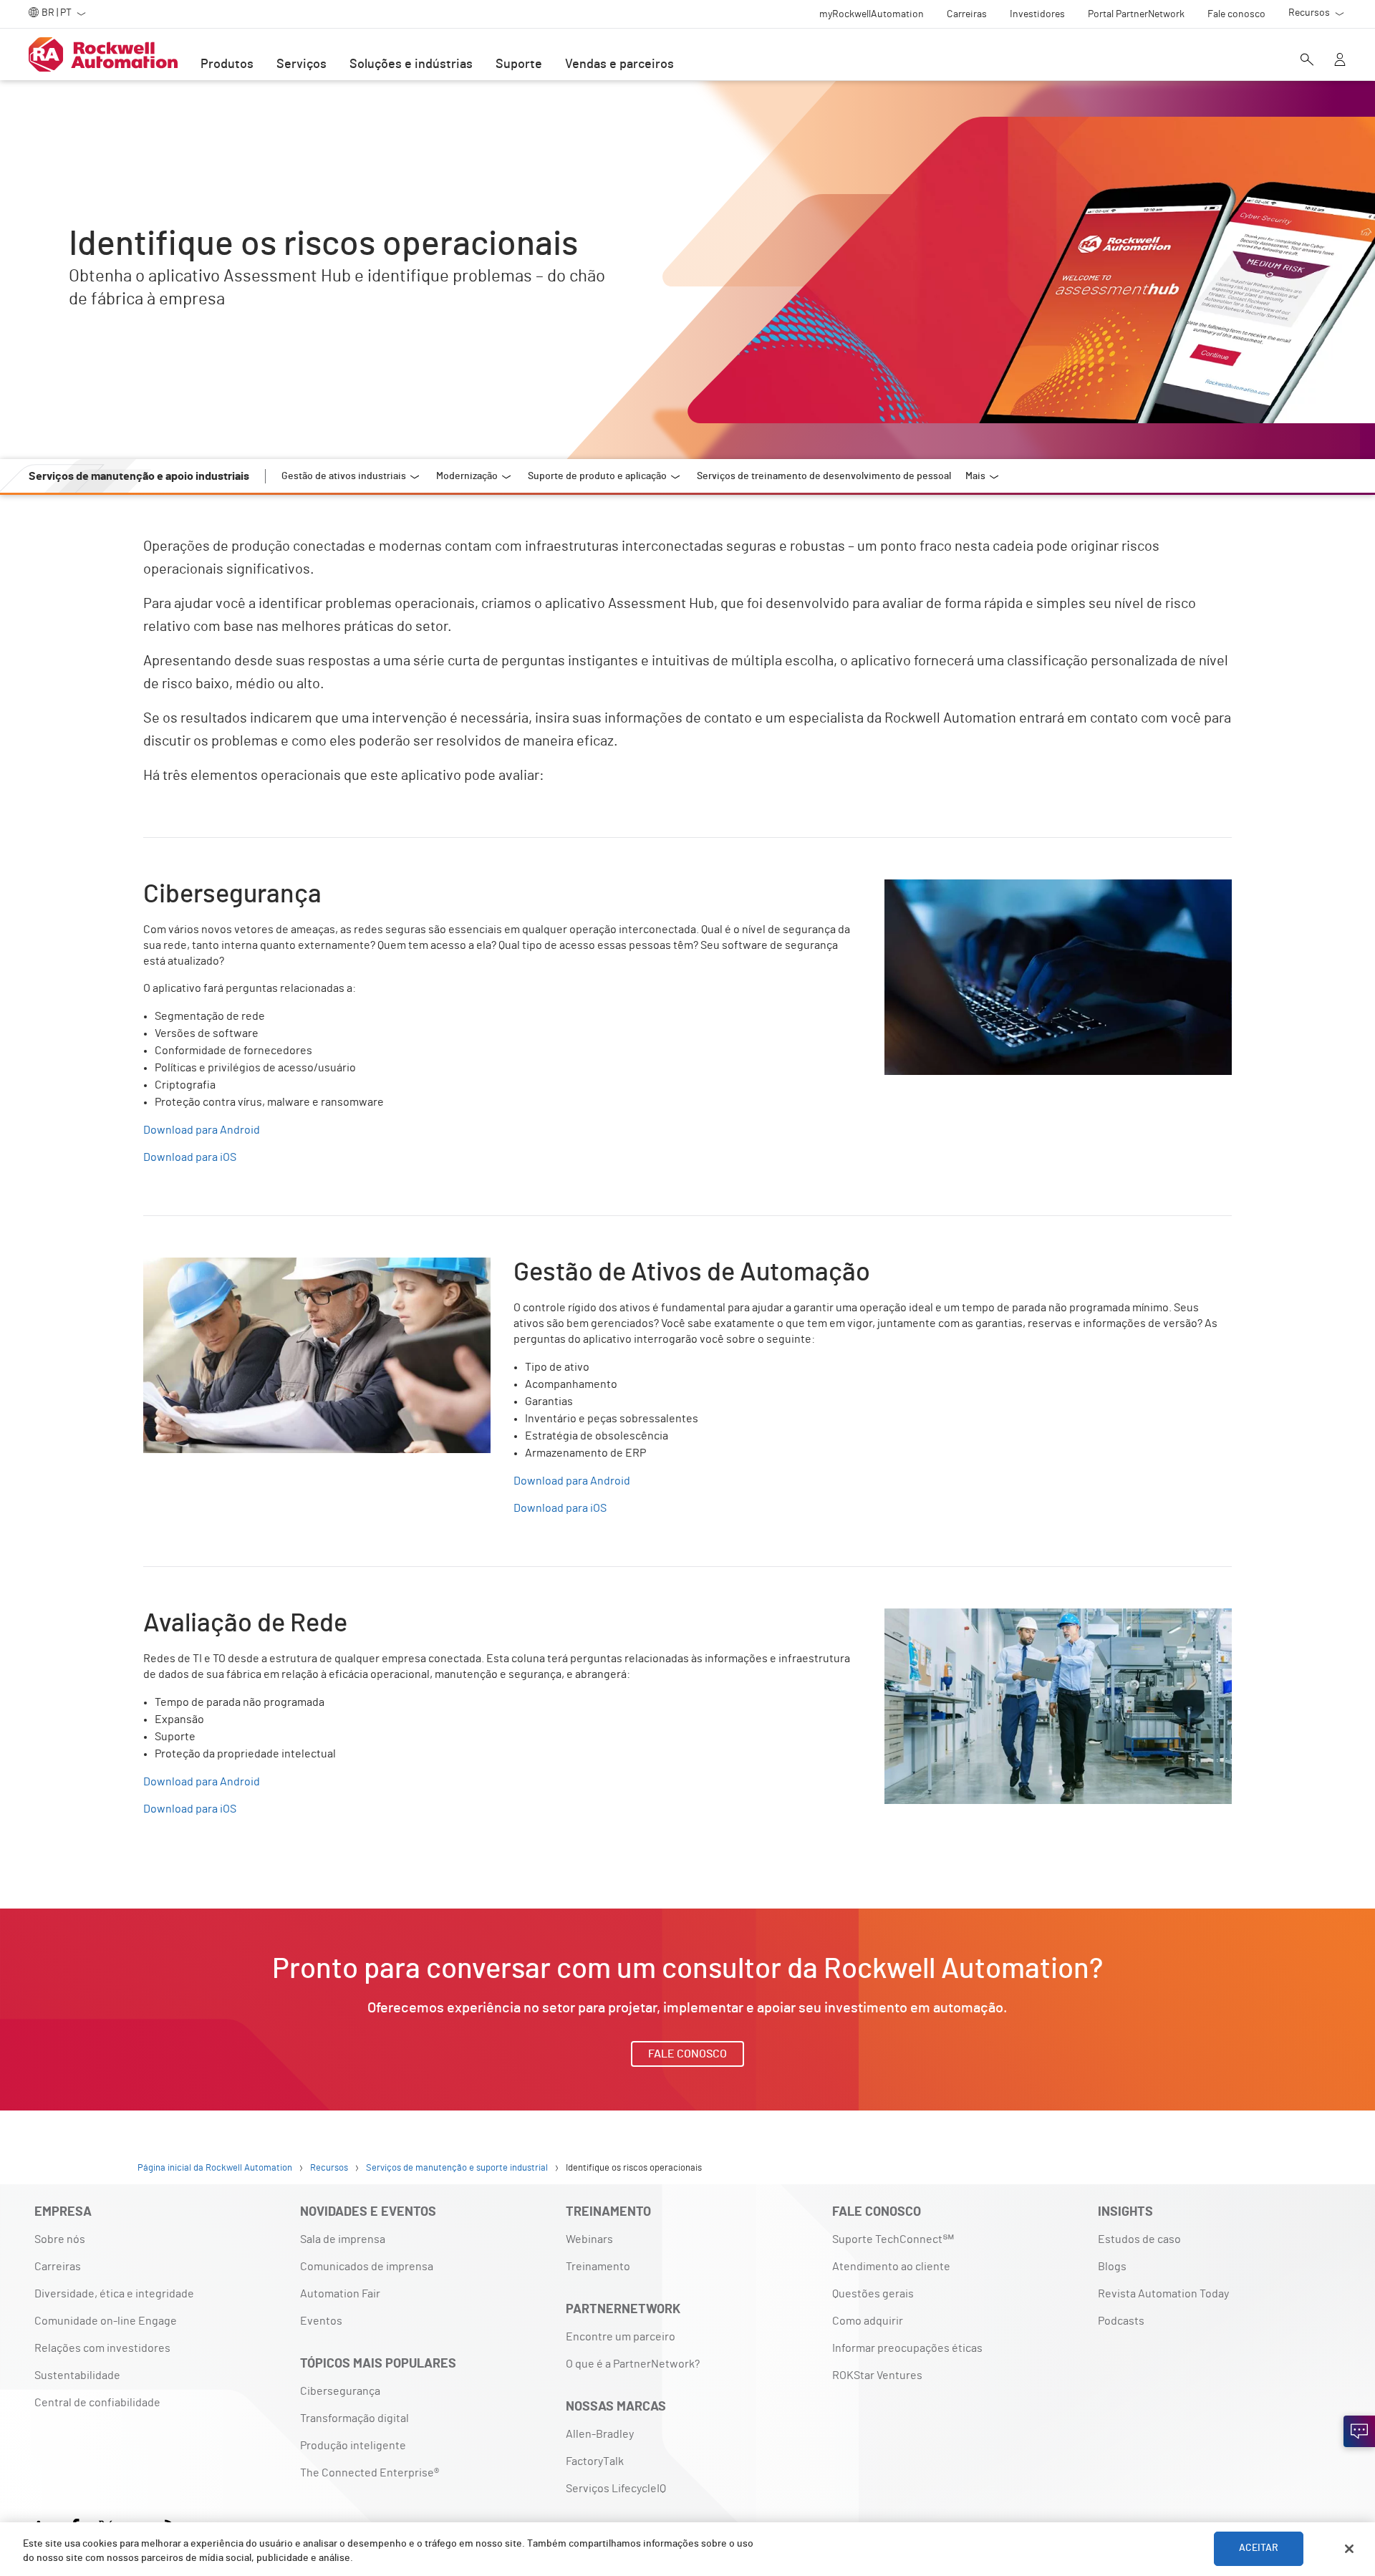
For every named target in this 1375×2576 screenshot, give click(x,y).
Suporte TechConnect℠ (893, 2239)
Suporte (519, 64)
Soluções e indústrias (411, 64)
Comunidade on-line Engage (106, 2321)
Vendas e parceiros (619, 64)
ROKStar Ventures (877, 2375)
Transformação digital (354, 2418)
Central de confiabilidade (97, 2403)
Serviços (301, 64)
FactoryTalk (595, 2461)
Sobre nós (60, 2239)
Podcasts (1121, 2321)
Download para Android (202, 1130)
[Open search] (1307, 61)
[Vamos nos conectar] (1359, 2431)
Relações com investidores (102, 2348)
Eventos (321, 2321)
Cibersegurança (340, 2391)
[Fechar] (1349, 2549)
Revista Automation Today (1163, 2294)
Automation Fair (340, 2294)
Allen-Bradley (600, 2434)
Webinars (589, 2239)
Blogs (1112, 2267)
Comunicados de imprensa (367, 2267)
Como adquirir (868, 2321)
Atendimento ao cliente (891, 2267)
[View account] (1340, 61)
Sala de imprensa (343, 2239)
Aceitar (1259, 2549)
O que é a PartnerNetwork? (633, 2364)
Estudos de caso (1139, 2239)
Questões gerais (873, 2294)
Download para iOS (190, 1157)
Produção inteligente (353, 2446)
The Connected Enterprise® (370, 2473)
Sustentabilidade (77, 2375)
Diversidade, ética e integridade (114, 2294)
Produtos (227, 64)
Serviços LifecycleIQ (616, 2489)
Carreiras (58, 2267)
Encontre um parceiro (621, 2337)
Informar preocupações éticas (907, 2348)
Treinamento (598, 2267)
